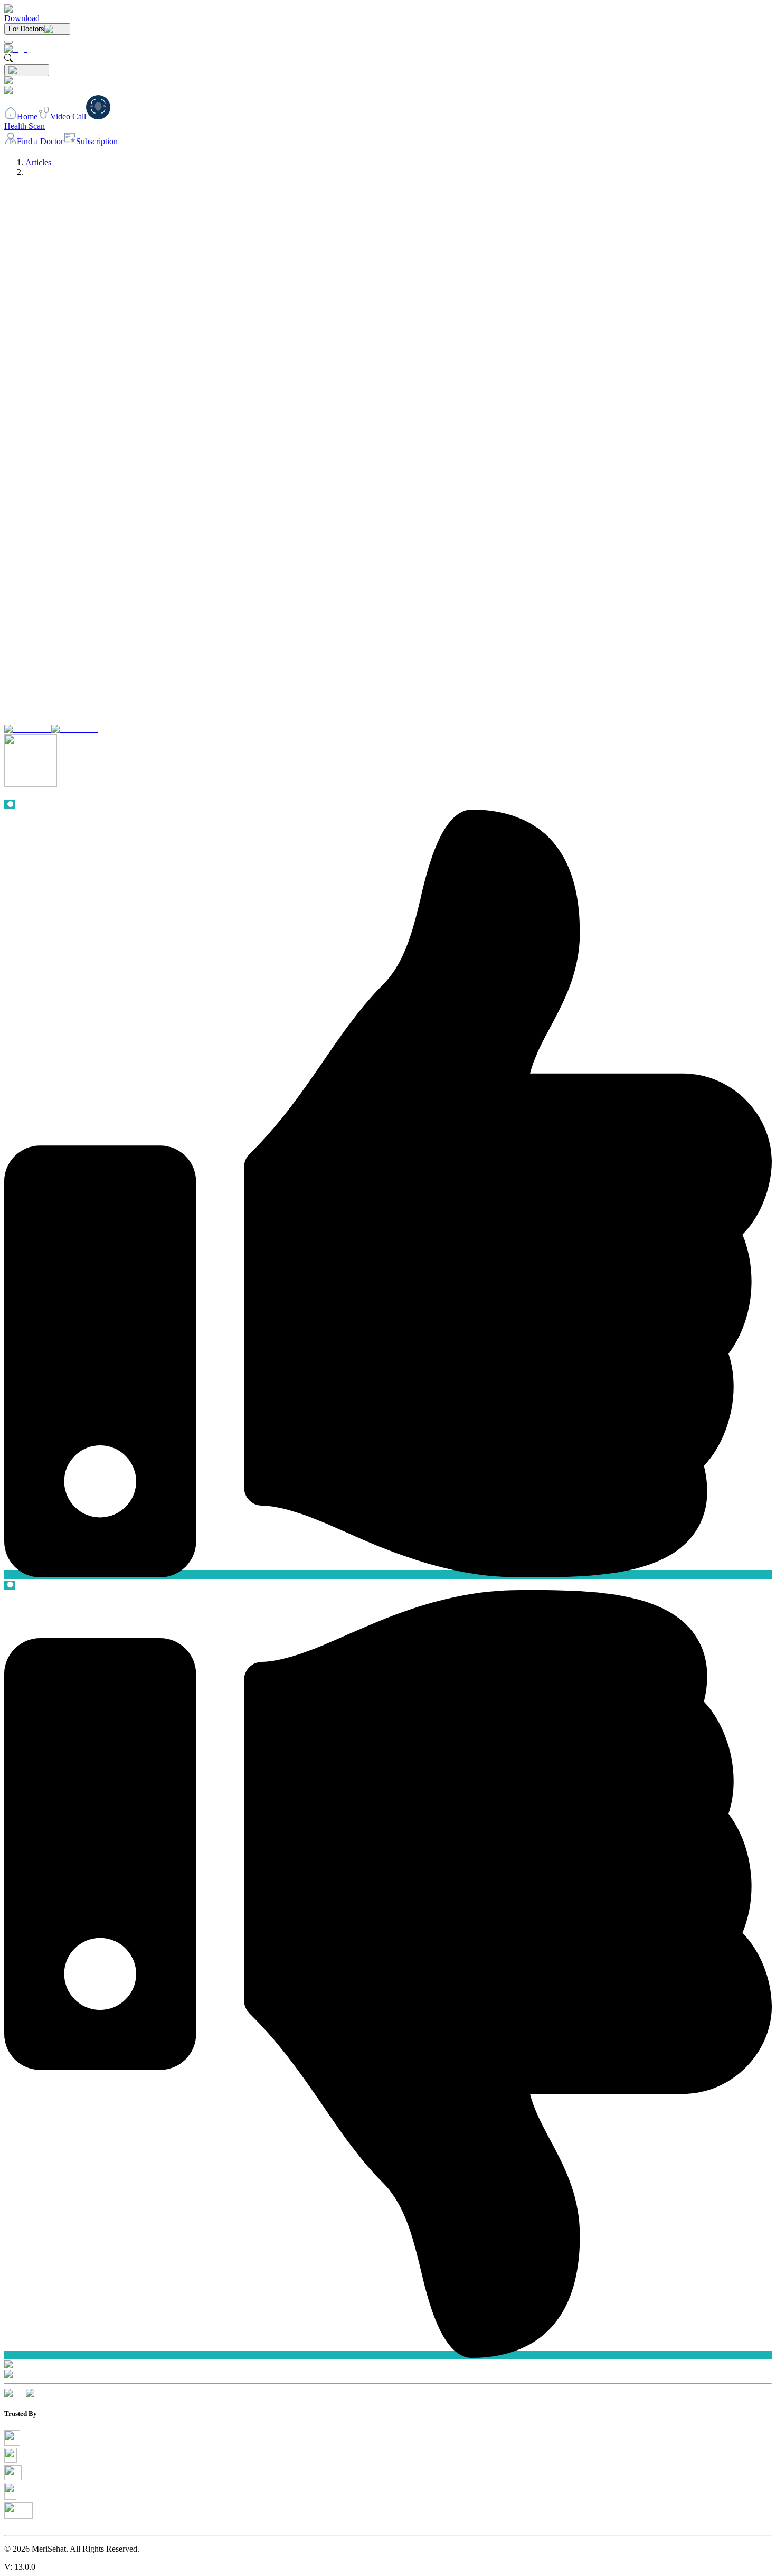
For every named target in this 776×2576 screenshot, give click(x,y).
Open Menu (388, 1288)
